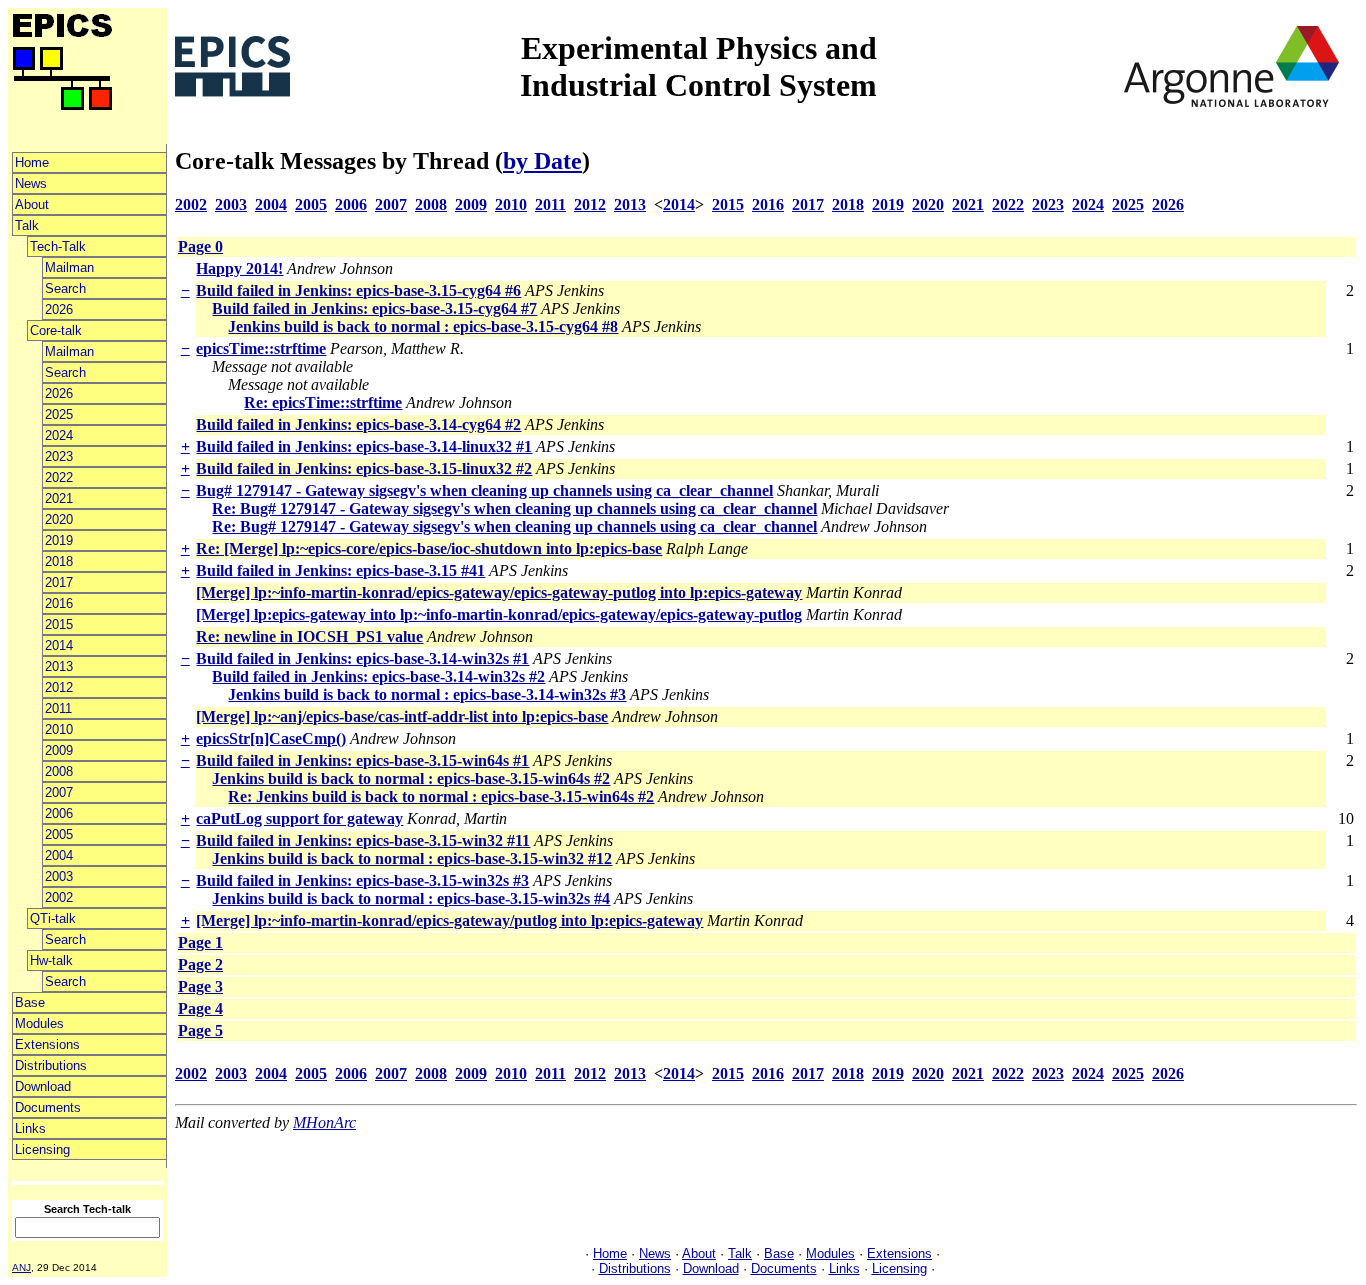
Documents (48, 1107)
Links (30, 1128)
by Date (542, 161)
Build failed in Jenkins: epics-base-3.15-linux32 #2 (364, 468)
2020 (59, 519)
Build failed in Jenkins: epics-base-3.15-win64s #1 (362, 760)
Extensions (47, 1044)
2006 (59, 813)
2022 (59, 477)
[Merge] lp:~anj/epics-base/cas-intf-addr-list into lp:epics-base (402, 716)
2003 (59, 876)
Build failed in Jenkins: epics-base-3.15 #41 (340, 570)
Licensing (42, 1149)
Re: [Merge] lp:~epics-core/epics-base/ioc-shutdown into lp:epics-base (429, 548)
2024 (59, 435)
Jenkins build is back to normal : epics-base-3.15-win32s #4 (411, 898)
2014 (59, 645)
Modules (39, 1023)
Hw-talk (51, 960)
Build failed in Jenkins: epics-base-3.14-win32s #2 (378, 676)
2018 (59, 561)
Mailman (69, 267)
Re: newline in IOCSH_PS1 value (309, 636)
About (32, 204)
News (31, 183)
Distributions (51, 1065)
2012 (59, 687)
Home (32, 162)
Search (65, 288)
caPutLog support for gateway (299, 818)
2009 (59, 750)
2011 (58, 708)
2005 (59, 834)
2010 (59, 729)
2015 (59, 624)
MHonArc (324, 1122)
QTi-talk (53, 918)
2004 (59, 855)
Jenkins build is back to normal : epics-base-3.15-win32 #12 (412, 858)
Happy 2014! (239, 268)
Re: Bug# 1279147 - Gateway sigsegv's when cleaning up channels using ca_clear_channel (514, 508)
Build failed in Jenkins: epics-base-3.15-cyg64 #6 (358, 290)
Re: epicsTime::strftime (323, 402)
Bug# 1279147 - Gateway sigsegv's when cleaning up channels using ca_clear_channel (484, 490)
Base (30, 1002)
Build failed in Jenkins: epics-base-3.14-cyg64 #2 (358, 424)
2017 (59, 582)
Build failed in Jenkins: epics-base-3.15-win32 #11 (363, 840)
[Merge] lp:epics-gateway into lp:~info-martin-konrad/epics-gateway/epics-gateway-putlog (499, 614)
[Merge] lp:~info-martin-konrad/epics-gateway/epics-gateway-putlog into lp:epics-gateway (499, 592)
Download (43, 1086)
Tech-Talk (58, 246)
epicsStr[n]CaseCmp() (271, 738)
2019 (59, 540)
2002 (59, 897)
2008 (59, 771)
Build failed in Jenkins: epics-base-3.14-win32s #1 (362, 658)
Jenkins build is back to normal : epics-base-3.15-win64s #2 (411, 778)
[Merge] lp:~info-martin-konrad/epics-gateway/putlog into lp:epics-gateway (449, 920)
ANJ (21, 1267)
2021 (59, 498)
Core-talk (56, 330)
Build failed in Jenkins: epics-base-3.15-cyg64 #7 (374, 308)
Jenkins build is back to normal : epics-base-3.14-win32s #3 (427, 694)
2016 (59, 603)
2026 (59, 309)
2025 (59, 414)
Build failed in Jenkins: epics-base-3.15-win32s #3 (362, 880)
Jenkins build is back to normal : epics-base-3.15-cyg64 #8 (423, 326)
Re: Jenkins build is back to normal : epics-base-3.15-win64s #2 (441, 796)
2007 (59, 792)
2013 (59, 666)
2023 (59, 456)
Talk (27, 225)
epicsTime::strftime (261, 348)
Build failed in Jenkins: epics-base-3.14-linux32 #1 (364, 446)
